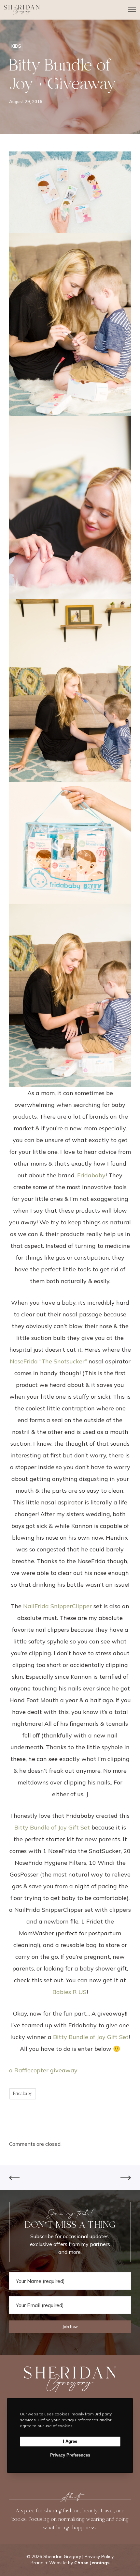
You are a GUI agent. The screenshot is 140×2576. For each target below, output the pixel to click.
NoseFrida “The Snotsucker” (48, 1361)
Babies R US (70, 1992)
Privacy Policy (99, 2556)
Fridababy (91, 1175)
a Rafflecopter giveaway (43, 2070)
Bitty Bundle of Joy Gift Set (52, 1827)
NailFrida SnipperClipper (57, 1606)
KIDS (16, 46)
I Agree (70, 2441)
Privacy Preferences (70, 2455)
